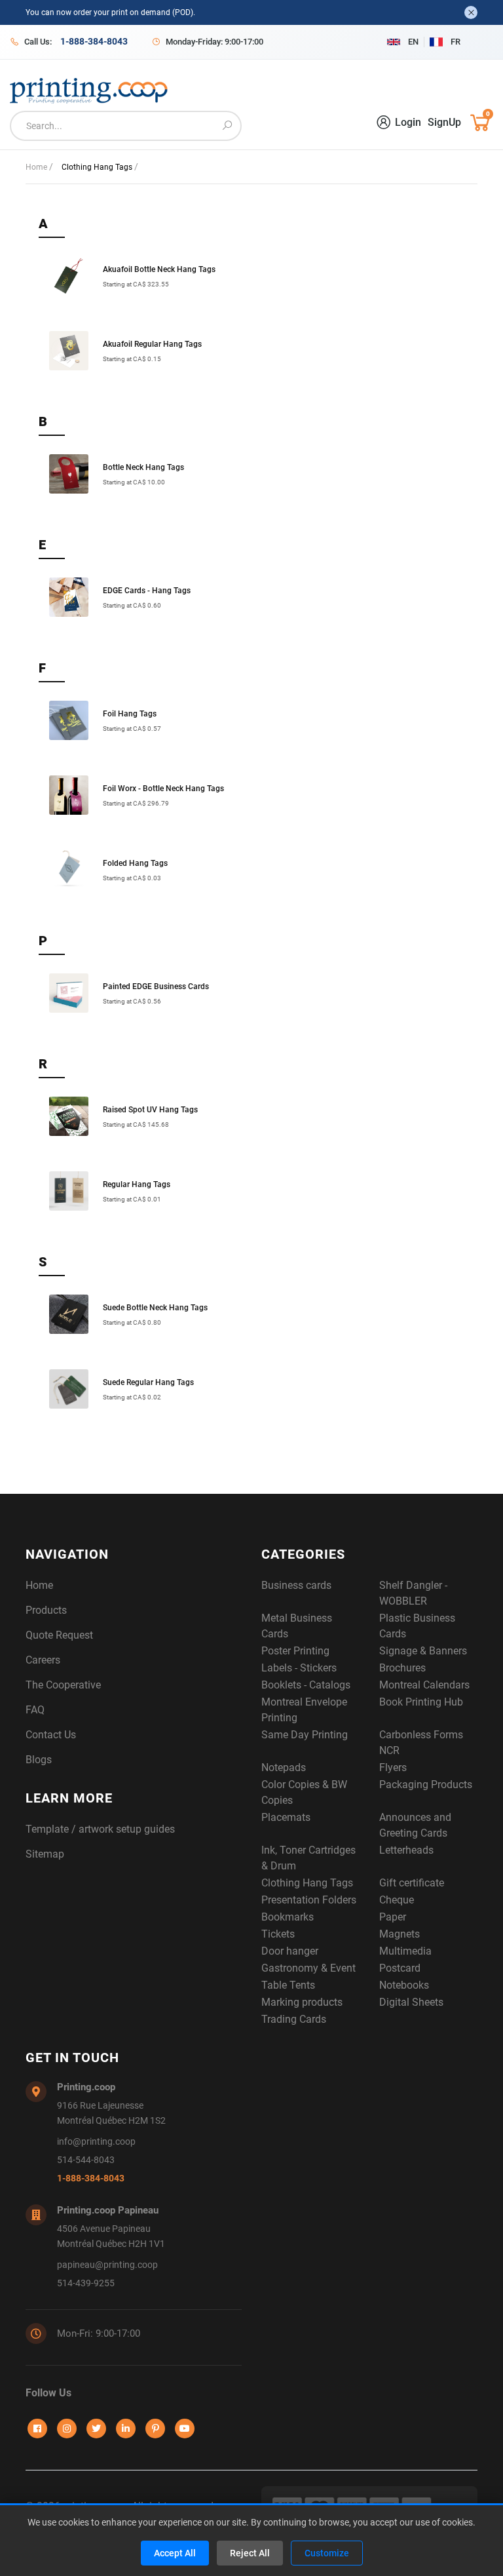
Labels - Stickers (299, 1668)
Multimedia (405, 1951)
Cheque (397, 1900)
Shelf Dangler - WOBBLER (413, 1593)
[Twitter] (96, 2429)
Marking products (302, 2002)
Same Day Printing (305, 1735)
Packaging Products (426, 1785)
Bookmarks (288, 1917)
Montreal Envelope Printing (304, 1710)
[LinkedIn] (126, 2429)
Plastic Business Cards (417, 1626)
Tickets (278, 1934)
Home (37, 167)
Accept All (175, 2553)
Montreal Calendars (424, 1685)
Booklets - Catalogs (306, 1685)
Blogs (39, 1760)
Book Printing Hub (421, 1702)
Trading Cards (294, 2019)
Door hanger (290, 1951)
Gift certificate (412, 1883)
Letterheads (406, 1850)
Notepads (284, 1767)
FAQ (35, 1710)
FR (456, 42)
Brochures (402, 1668)
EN (413, 42)
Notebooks (404, 1985)
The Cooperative (63, 1685)
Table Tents (288, 1985)
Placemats (286, 1817)
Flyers (393, 1767)
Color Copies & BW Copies (304, 1792)
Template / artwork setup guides (100, 1829)
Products (46, 1610)
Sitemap (45, 1854)
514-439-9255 (86, 2283)
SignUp (444, 122)
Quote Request (59, 1635)
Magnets (400, 1934)
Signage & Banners (423, 1651)
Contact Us (51, 1735)
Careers (43, 1660)
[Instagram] (67, 2429)
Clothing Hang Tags (307, 1883)
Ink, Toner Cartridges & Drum (308, 1858)
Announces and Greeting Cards (415, 1825)
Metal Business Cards (297, 1626)
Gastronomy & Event (308, 1968)
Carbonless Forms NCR (421, 1743)
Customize (327, 2553)
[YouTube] (185, 2429)
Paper (393, 1917)
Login (408, 122)
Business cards (296, 1585)
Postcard (400, 1968)
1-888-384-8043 (91, 2178)
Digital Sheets (411, 2002)
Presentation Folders (309, 1900)
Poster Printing (295, 1651)
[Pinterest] (155, 2429)
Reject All (250, 2553)
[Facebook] (37, 2429)
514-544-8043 (86, 2160)
